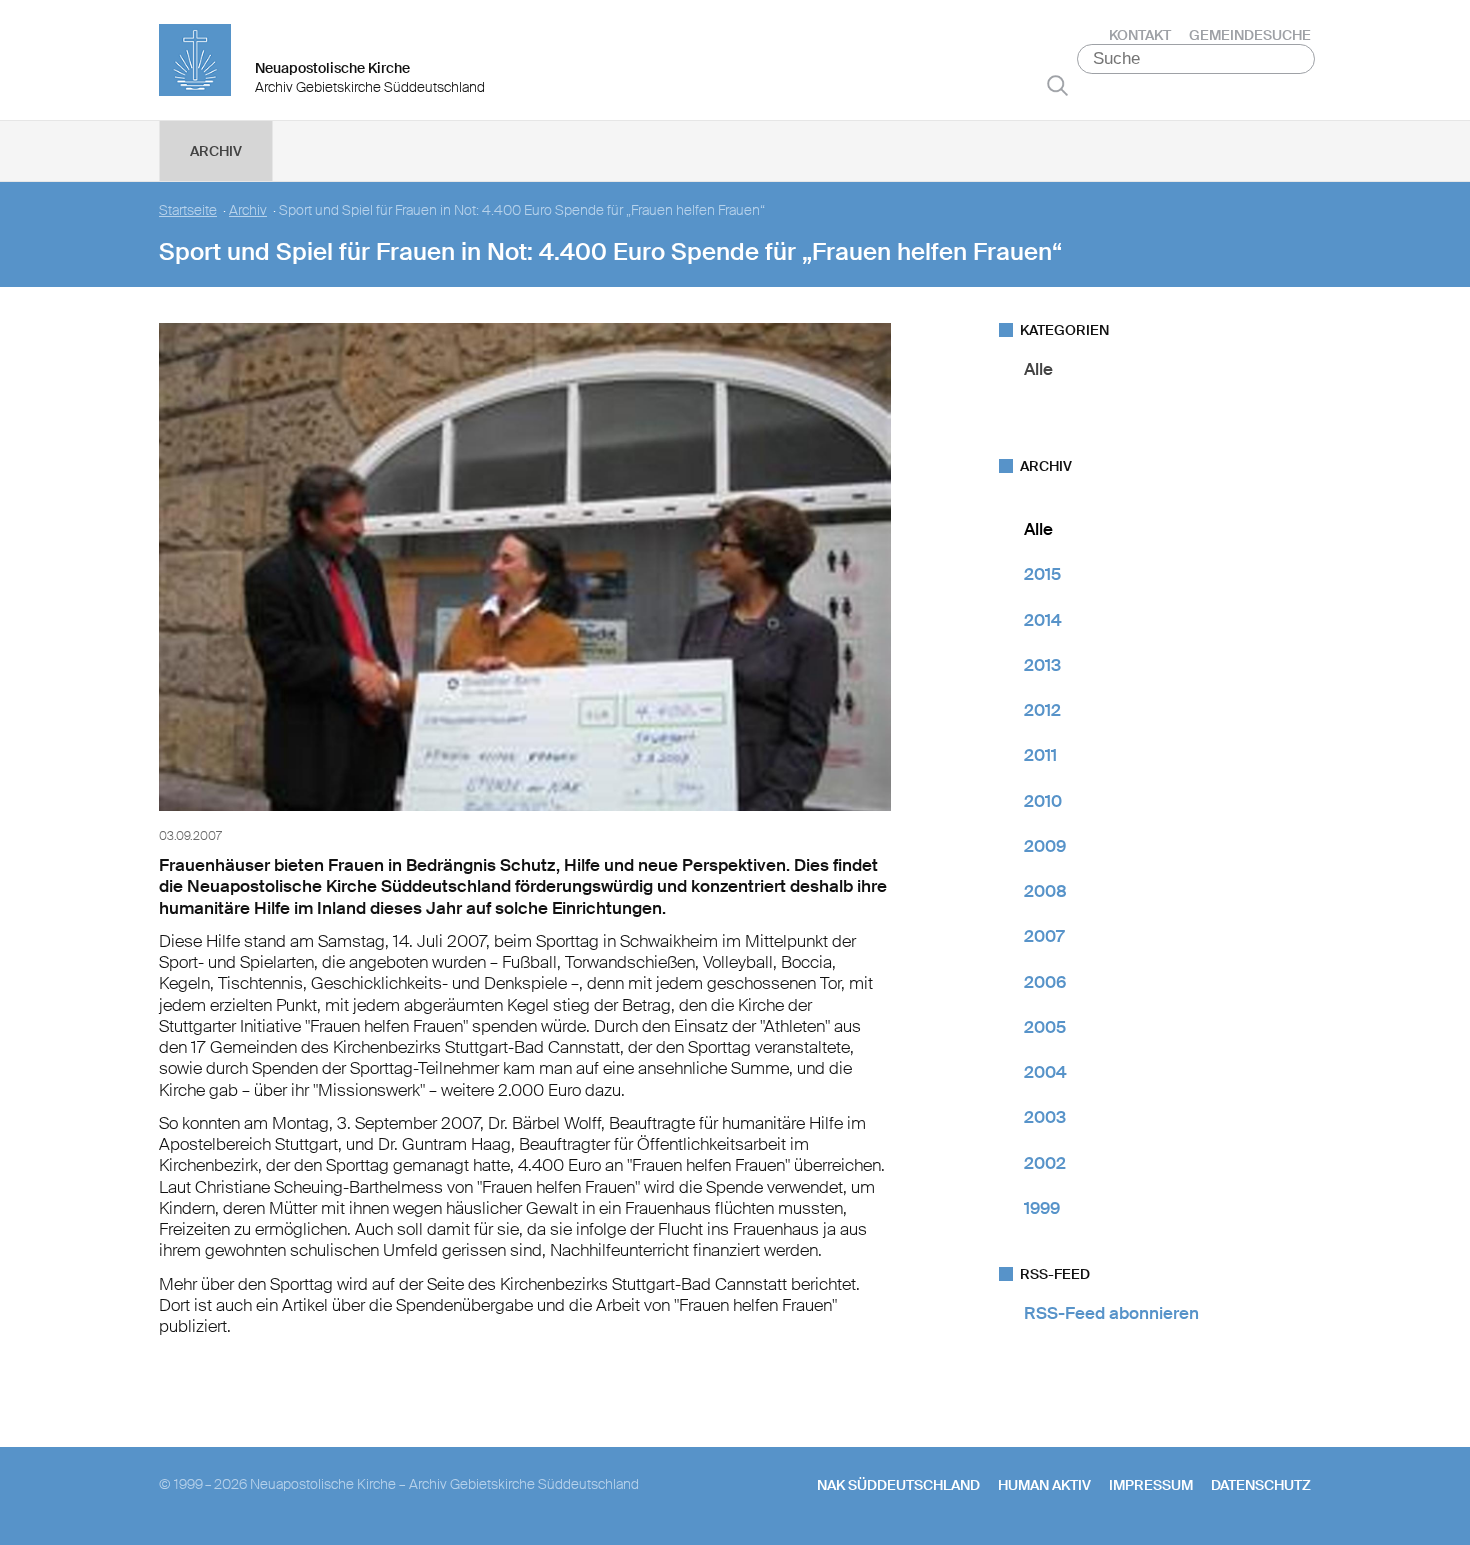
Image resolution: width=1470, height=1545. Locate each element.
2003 (1045, 1117)
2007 (1044, 936)
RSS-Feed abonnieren (1111, 1313)
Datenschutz (1261, 1485)
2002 (1045, 1163)
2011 (1040, 755)
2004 (1045, 1072)
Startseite (188, 210)
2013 (1042, 665)
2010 (1043, 801)
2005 (1045, 1027)
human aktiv (1044, 1485)
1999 (1042, 1208)
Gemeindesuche (1250, 35)
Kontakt (1140, 35)
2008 (1045, 891)
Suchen (1057, 85)
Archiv (216, 151)
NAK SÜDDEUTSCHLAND (898, 1485)
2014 (1043, 620)
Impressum (1151, 1485)
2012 (1042, 710)
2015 (1042, 574)
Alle (1038, 369)
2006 (1045, 982)
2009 (1045, 846)
